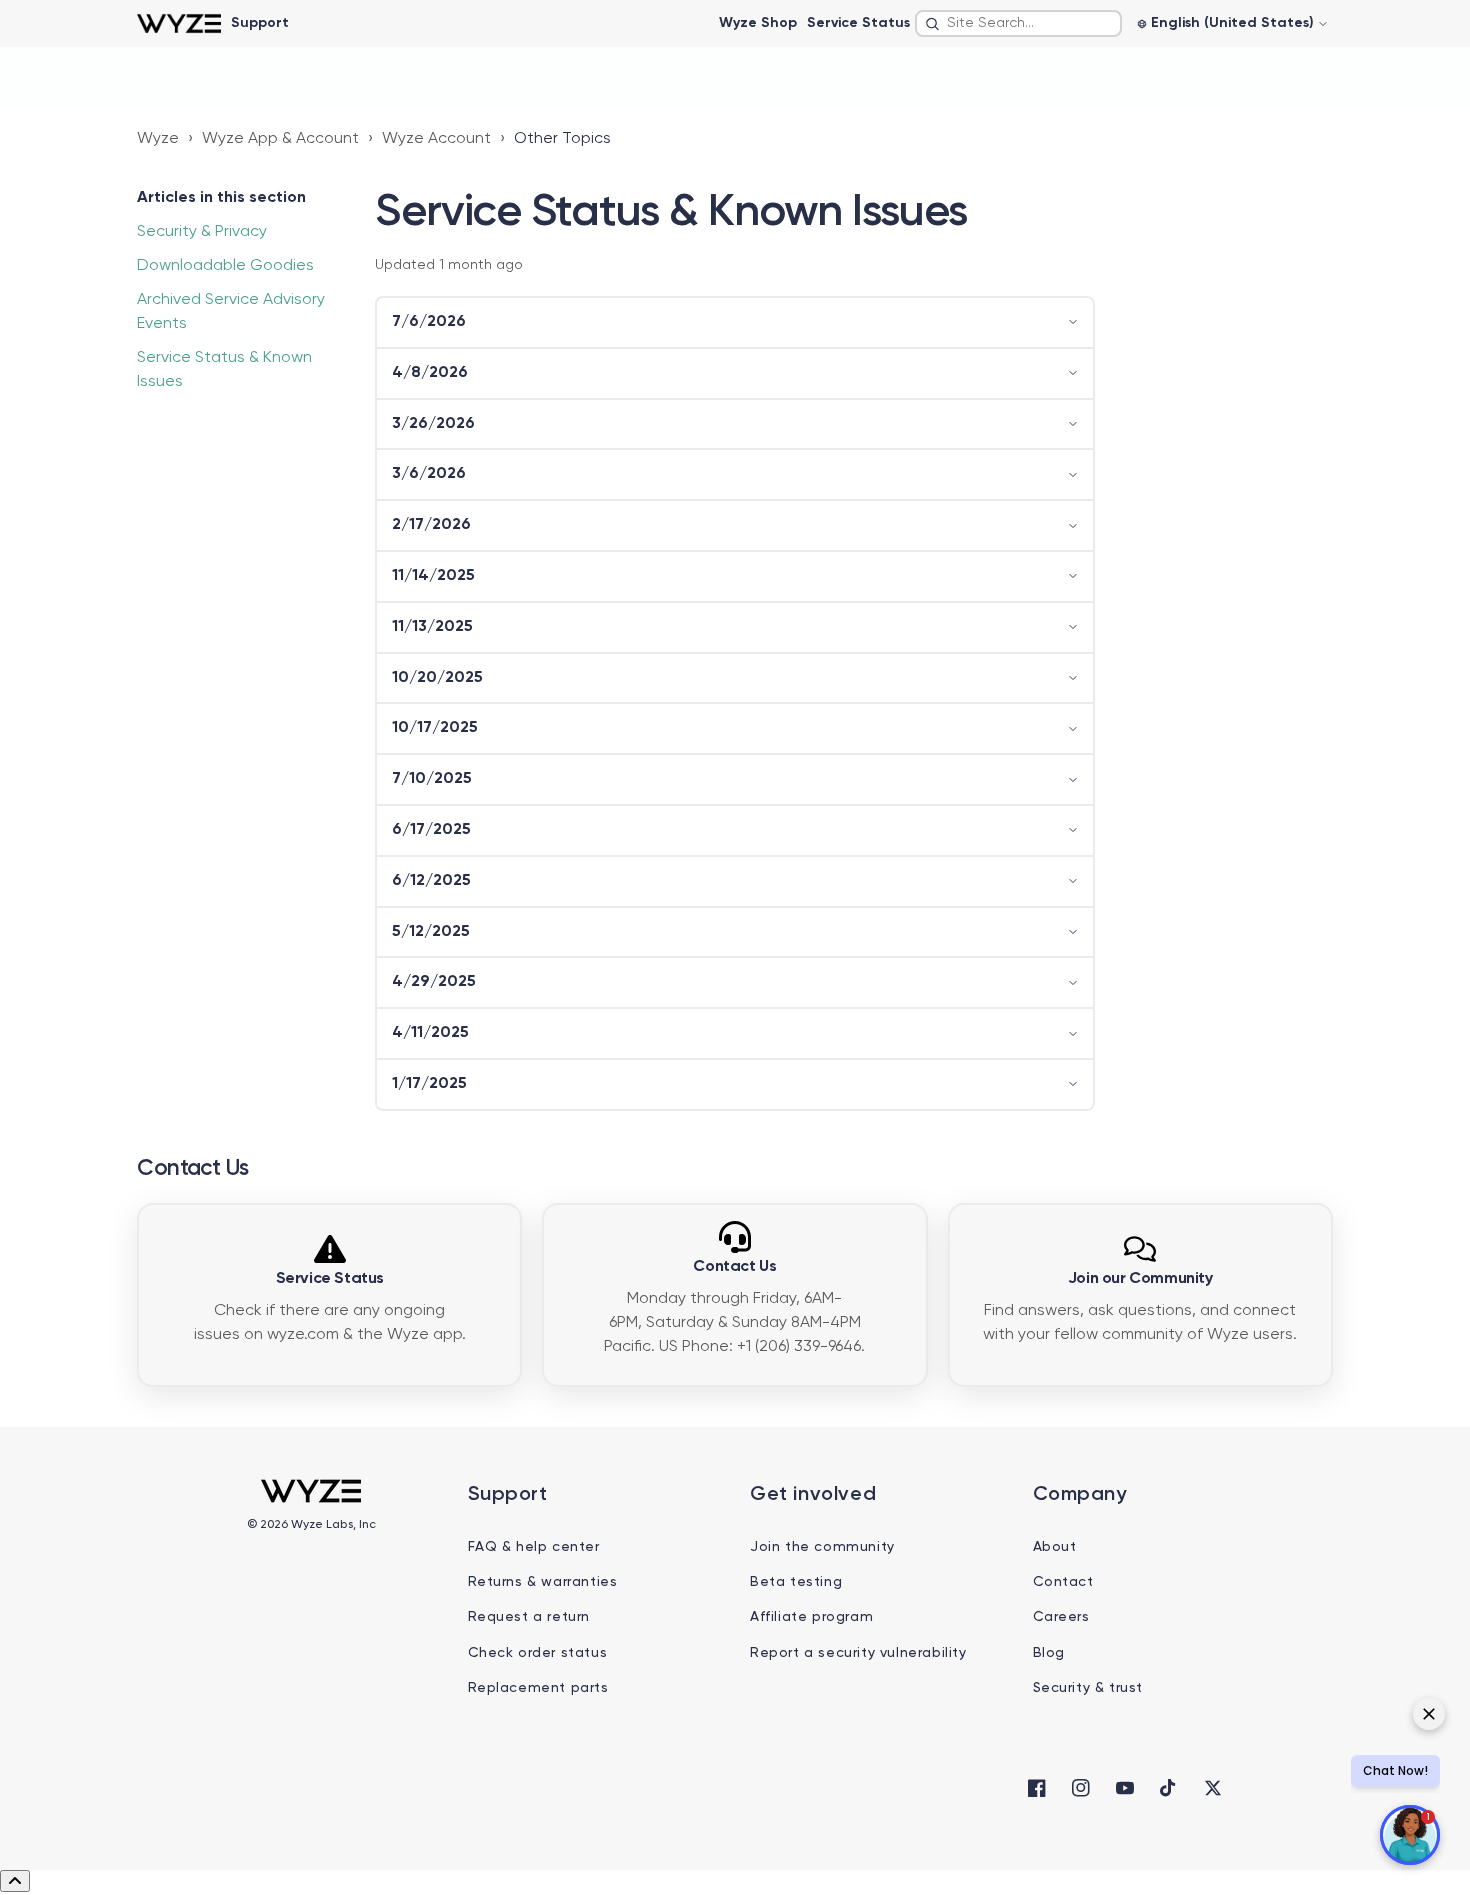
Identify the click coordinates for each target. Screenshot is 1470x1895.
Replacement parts (538, 1688)
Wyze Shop (758, 23)
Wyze (158, 139)
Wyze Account (436, 139)
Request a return (529, 1617)
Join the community (822, 1547)
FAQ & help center (534, 1547)
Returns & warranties (543, 1582)
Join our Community (1140, 1279)
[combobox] (1018, 23)
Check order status (538, 1653)
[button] (735, 322)
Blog (1049, 1653)
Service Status (858, 23)
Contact (1063, 1582)
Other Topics (562, 139)
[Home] (178, 23)
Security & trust (1088, 1688)
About (1055, 1547)
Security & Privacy (202, 232)
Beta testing (796, 1582)
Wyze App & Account (280, 139)
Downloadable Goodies (225, 266)
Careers (1061, 1617)
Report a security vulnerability (858, 1653)
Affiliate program (811, 1617)
